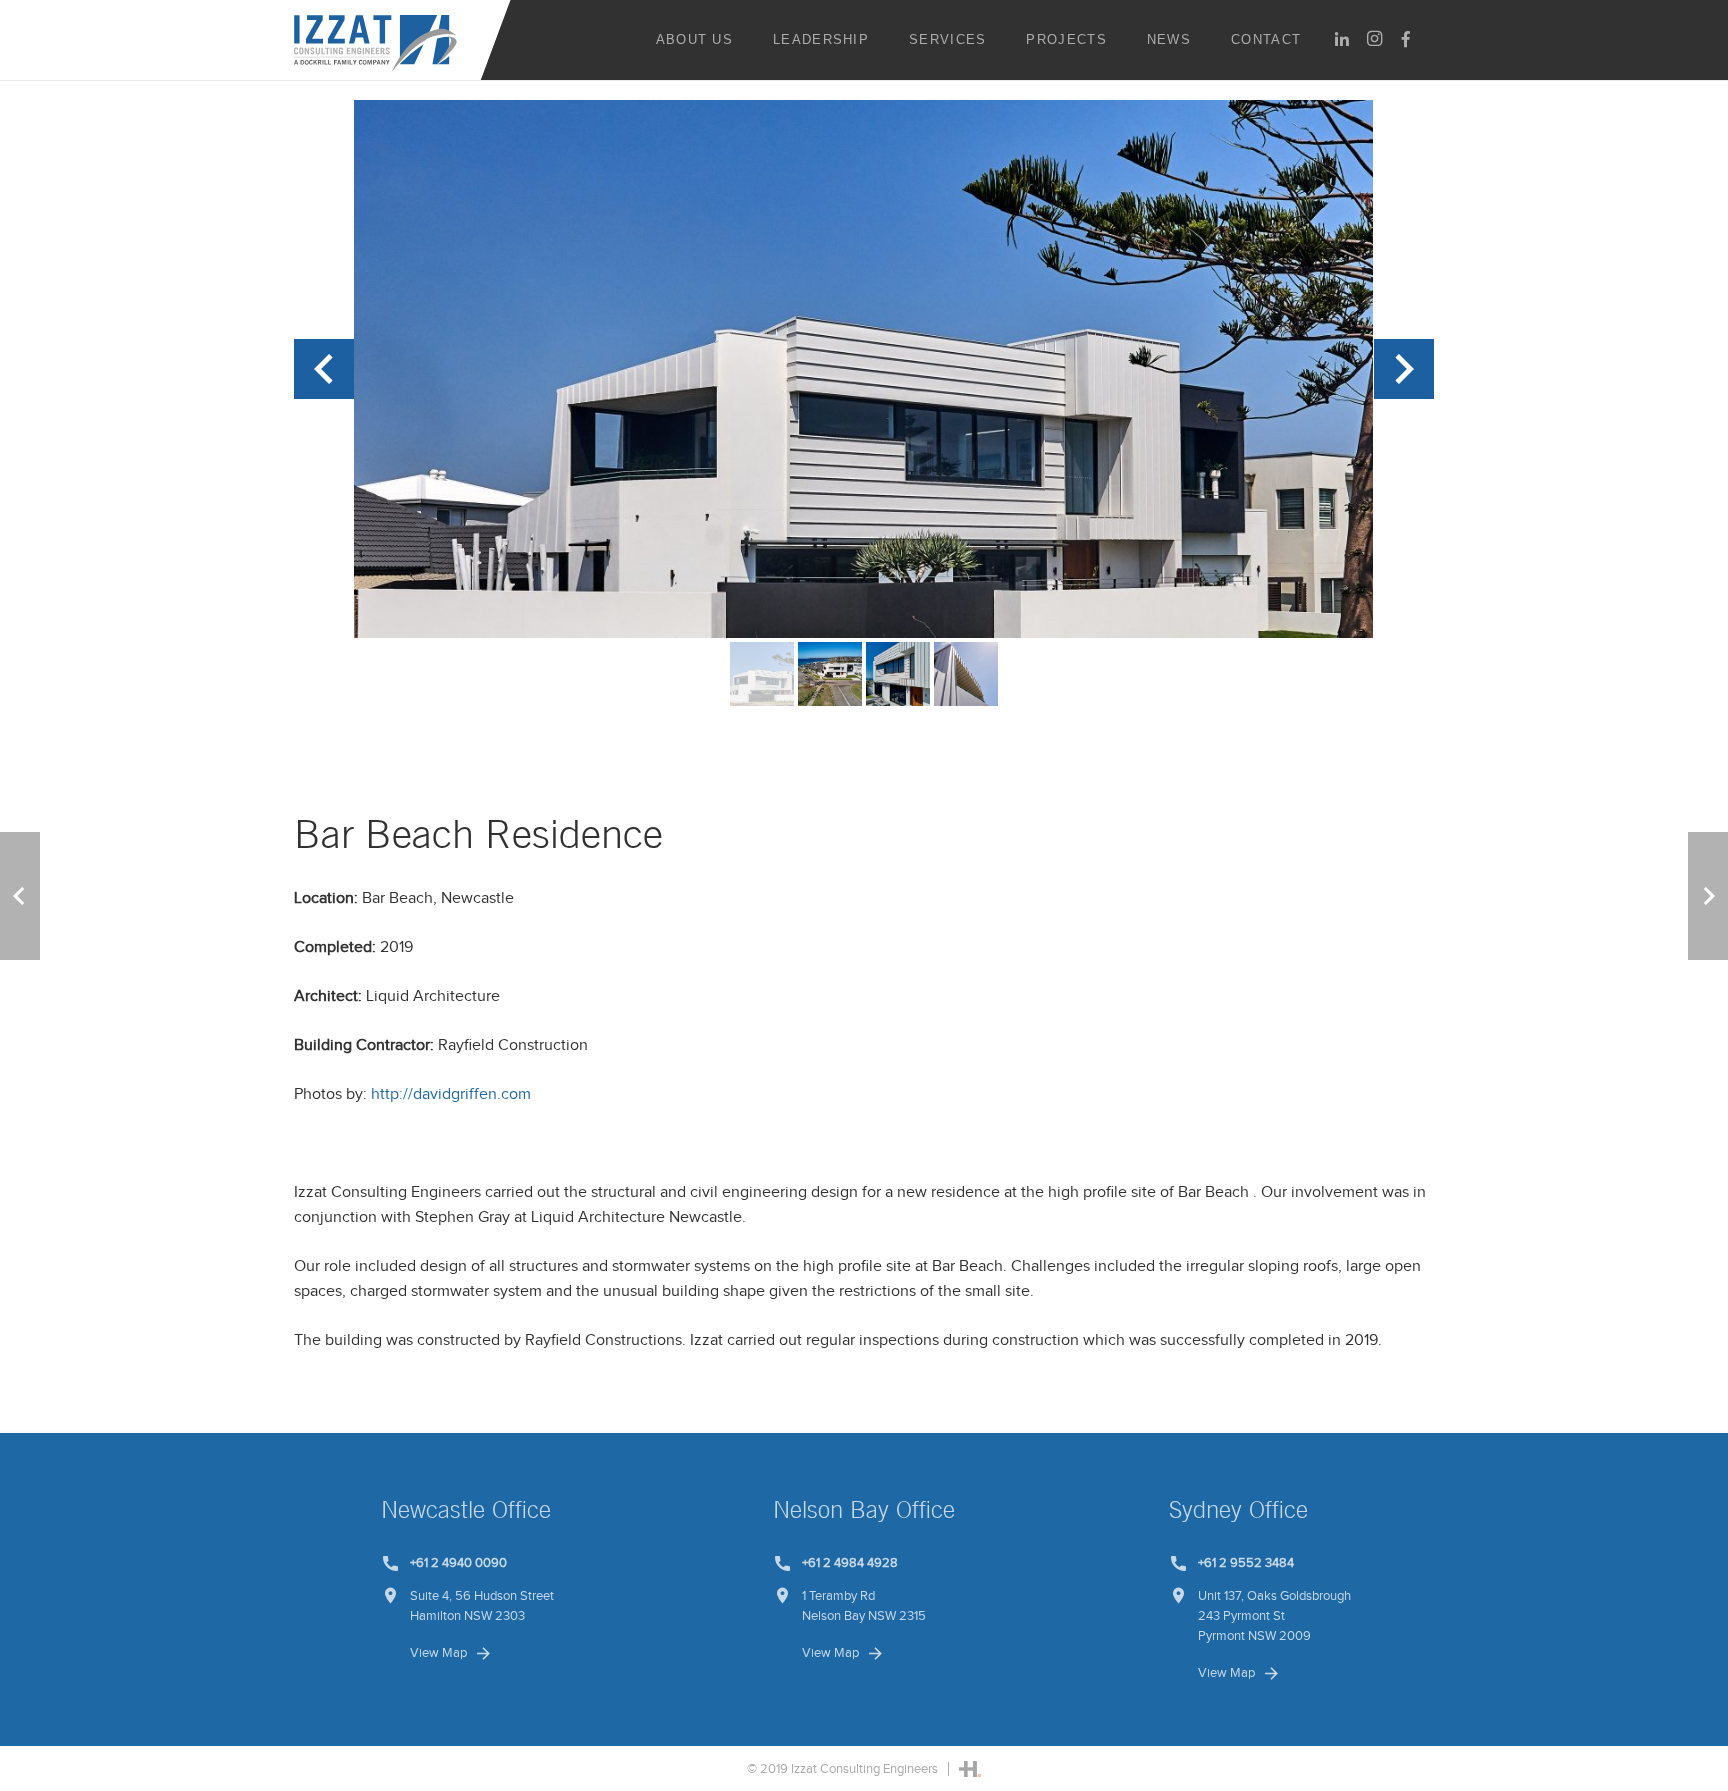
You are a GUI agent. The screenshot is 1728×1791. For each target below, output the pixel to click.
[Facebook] (1406, 39)
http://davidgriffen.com (451, 1094)
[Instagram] (1374, 39)
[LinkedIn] (1342, 39)
